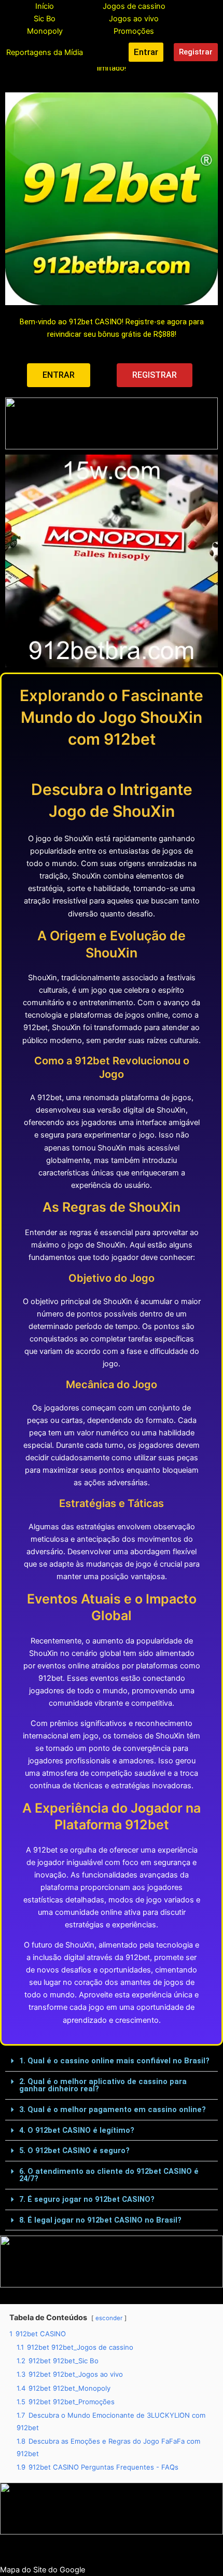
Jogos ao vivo (134, 19)
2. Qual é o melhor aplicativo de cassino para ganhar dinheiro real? (103, 2085)
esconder (109, 2318)
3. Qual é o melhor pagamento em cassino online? (113, 2109)
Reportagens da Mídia (45, 52)
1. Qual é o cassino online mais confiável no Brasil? (114, 2061)
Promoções (134, 31)
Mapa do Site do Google (43, 2570)
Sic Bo (45, 19)
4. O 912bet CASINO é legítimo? (77, 2130)
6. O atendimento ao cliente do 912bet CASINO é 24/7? (109, 2175)
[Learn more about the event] (112, 423)
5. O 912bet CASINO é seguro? (74, 2150)
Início (45, 6)
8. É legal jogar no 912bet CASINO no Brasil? (100, 2220)
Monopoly (45, 31)
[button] (112, 2061)
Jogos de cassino (134, 6)
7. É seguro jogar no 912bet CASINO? (87, 2199)
